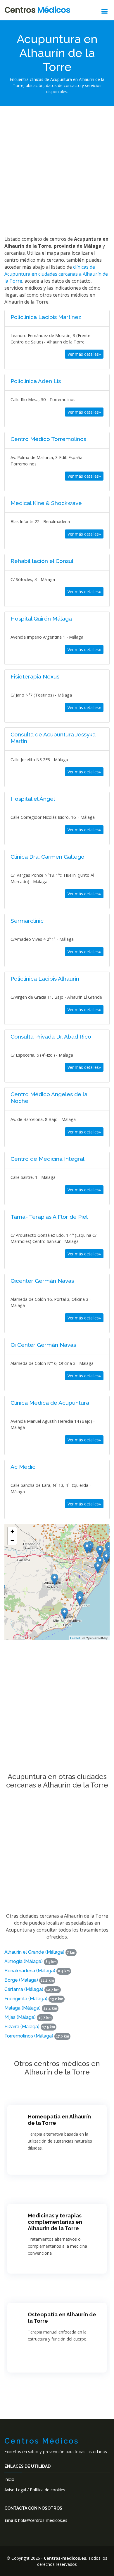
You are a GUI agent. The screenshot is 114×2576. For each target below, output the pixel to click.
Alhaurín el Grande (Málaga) (34, 1952)
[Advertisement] (57, 170)
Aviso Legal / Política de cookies (35, 2490)
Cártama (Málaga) (24, 1989)
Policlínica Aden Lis (36, 381)
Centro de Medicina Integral (47, 1159)
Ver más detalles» (84, 354)
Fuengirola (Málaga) (26, 1999)
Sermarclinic (27, 921)
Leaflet (75, 1638)
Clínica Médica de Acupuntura (50, 1403)
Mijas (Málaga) (20, 2017)
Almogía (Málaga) (24, 1961)
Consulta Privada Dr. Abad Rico (51, 1037)
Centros (37, 10)
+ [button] (12, 1531)
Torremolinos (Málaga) (29, 2036)
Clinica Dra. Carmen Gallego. (48, 857)
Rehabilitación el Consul (42, 561)
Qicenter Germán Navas (42, 1281)
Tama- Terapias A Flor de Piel (49, 1217)
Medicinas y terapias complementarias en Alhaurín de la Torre (55, 2222)
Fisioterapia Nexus (35, 676)
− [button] (12, 1540)
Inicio (9, 2479)
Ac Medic (23, 1467)
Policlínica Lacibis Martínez (46, 317)
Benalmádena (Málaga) (30, 1971)
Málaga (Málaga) (23, 2008)
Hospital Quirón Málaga (41, 619)
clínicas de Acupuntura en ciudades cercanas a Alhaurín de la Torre (56, 274)
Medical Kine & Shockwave (46, 503)
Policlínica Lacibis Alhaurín (45, 979)
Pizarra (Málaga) (22, 2027)
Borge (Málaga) (21, 1980)
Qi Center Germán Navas (43, 1345)
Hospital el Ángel (33, 799)
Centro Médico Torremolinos (48, 439)
